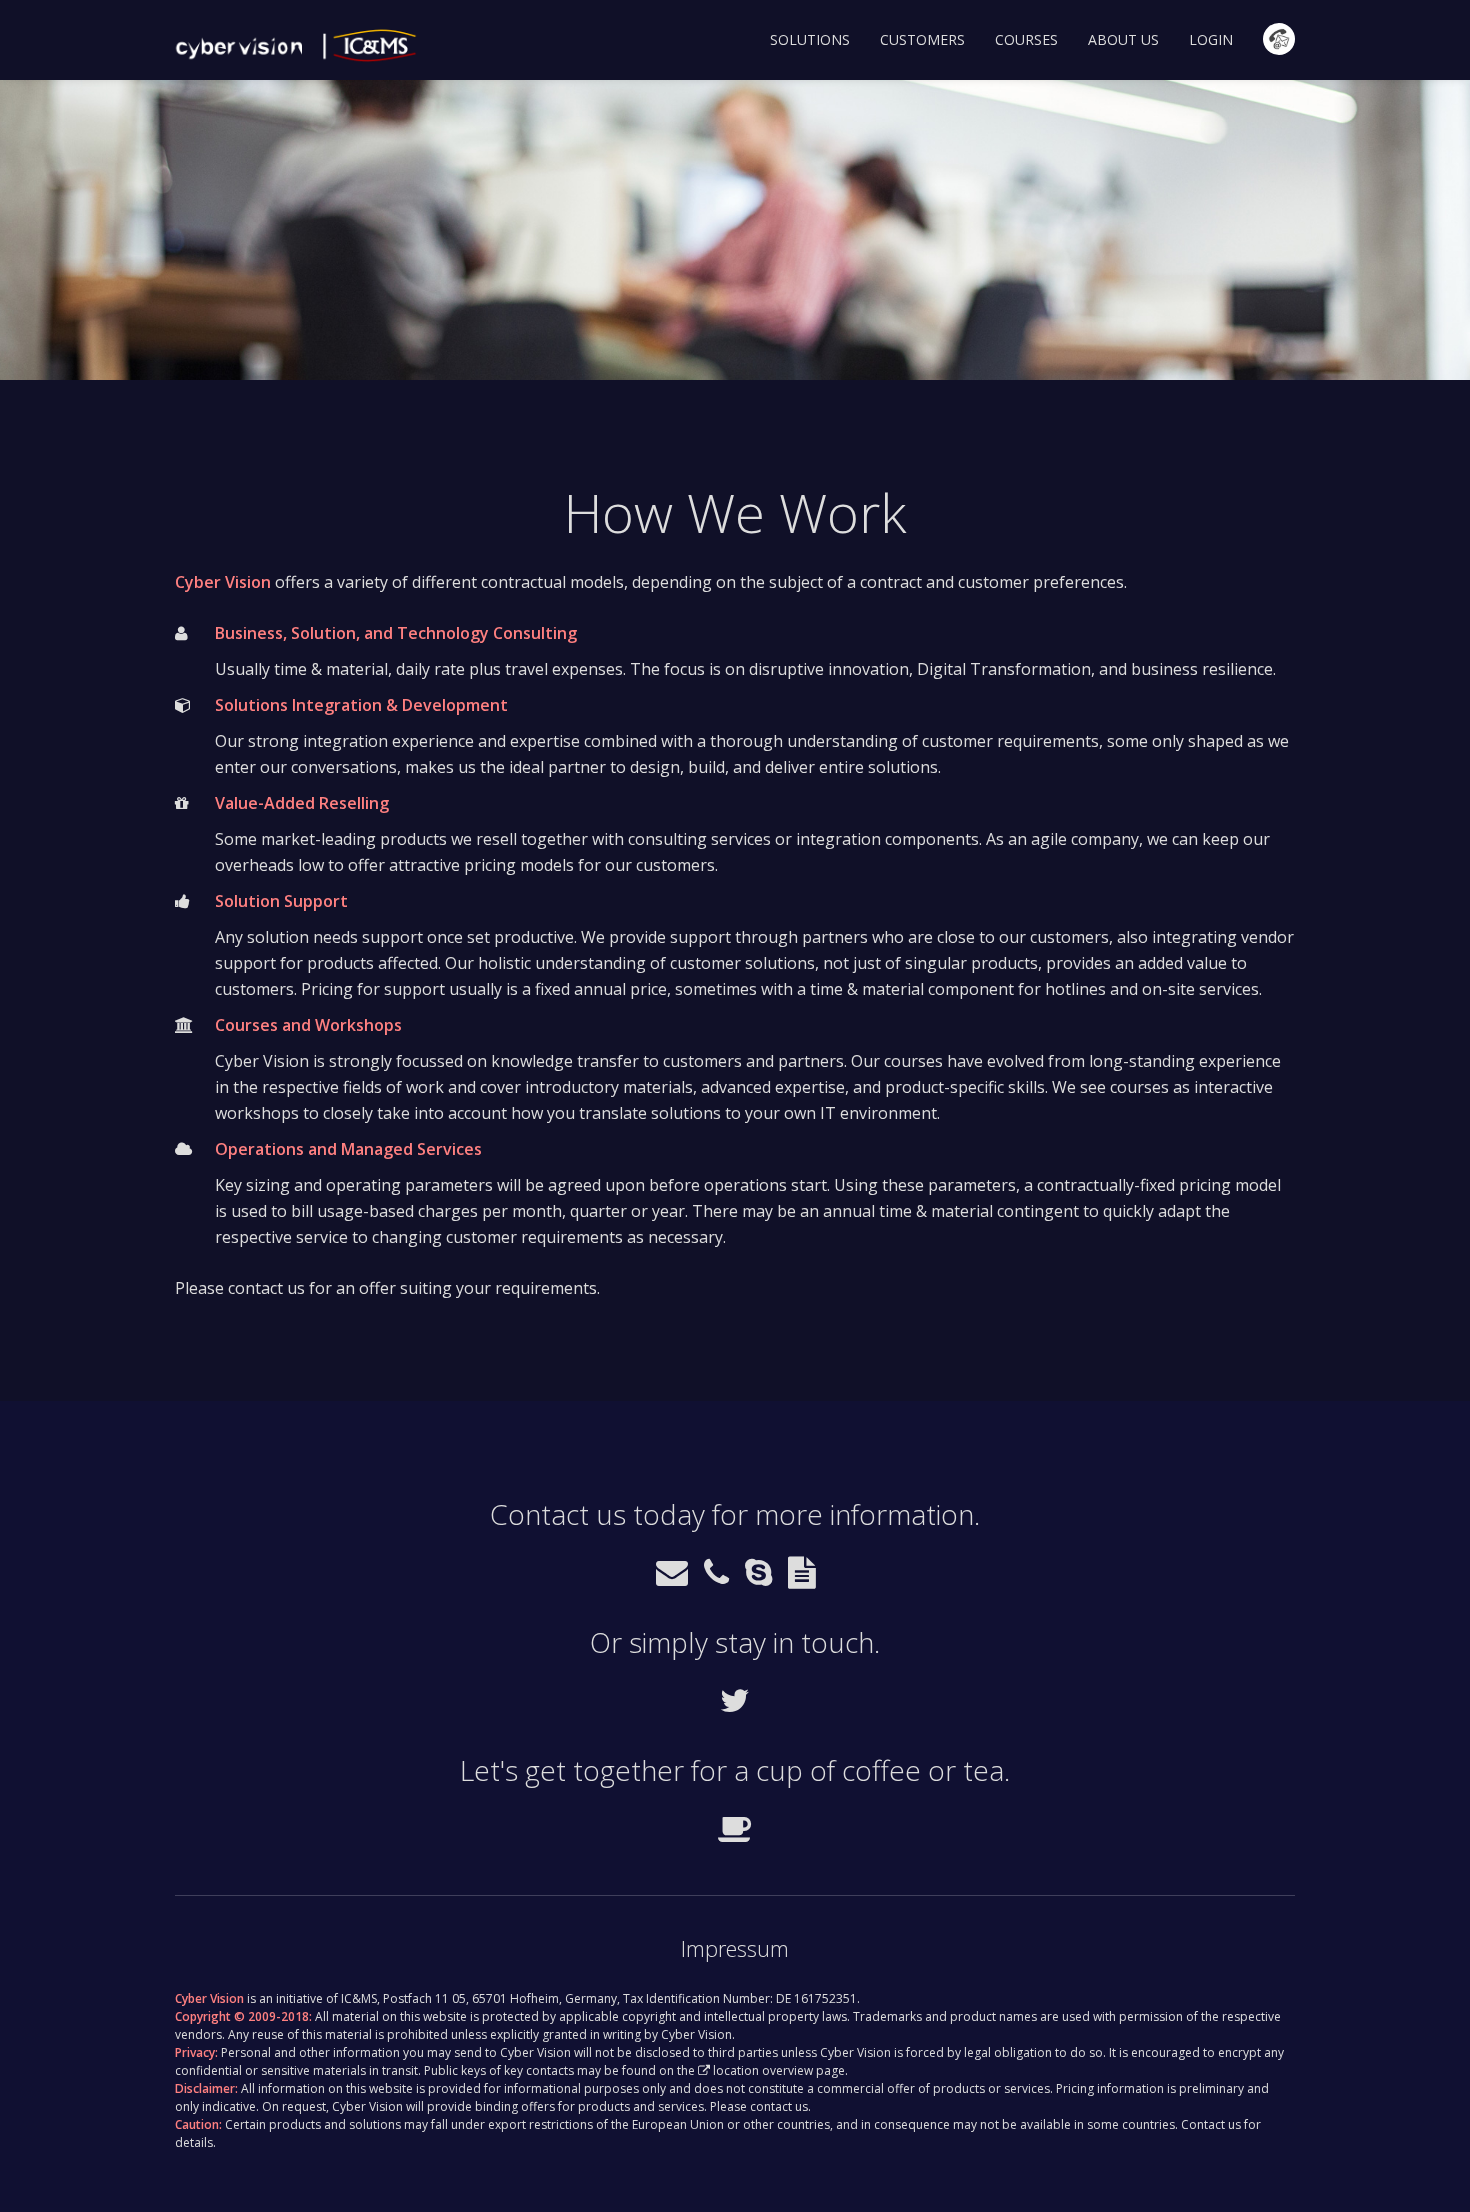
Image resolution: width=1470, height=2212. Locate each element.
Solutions (810, 39)
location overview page (779, 2070)
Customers (922, 39)
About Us (1123, 39)
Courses (1026, 39)
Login (1211, 39)
